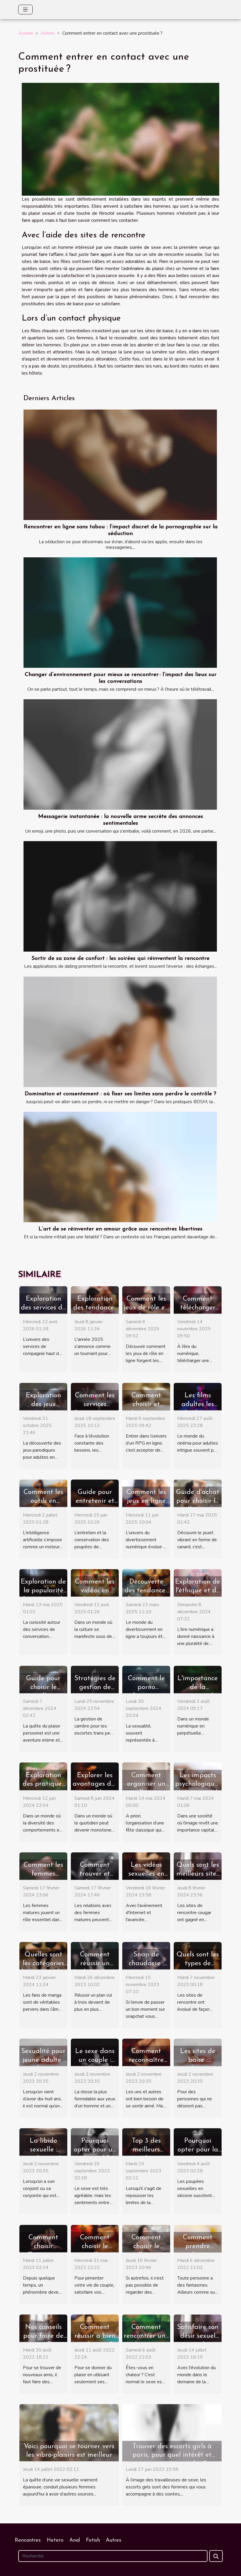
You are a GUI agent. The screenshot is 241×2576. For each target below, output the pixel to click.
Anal (75, 2540)
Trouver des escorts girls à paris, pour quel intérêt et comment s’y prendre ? (172, 2455)
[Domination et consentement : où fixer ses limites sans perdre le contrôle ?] (120, 1032)
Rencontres (28, 2540)
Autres (48, 33)
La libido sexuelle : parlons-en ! (43, 2150)
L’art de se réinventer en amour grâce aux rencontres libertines (120, 1229)
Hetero (55, 2540)
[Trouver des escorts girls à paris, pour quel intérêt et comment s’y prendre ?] (172, 2432)
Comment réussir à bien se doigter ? (95, 2336)
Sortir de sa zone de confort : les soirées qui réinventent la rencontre (120, 959)
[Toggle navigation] (25, 10)
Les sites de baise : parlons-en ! (198, 2060)
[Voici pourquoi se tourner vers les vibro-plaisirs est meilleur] (69, 2432)
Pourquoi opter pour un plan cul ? (95, 2150)
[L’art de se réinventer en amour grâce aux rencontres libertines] (120, 1167)
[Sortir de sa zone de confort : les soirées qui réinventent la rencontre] (120, 896)
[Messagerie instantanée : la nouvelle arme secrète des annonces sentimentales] (120, 754)
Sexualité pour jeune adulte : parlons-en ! (43, 2060)
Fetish (93, 2540)
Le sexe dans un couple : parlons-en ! (95, 2060)
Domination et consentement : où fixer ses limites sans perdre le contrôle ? (120, 1094)
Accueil (26, 33)
